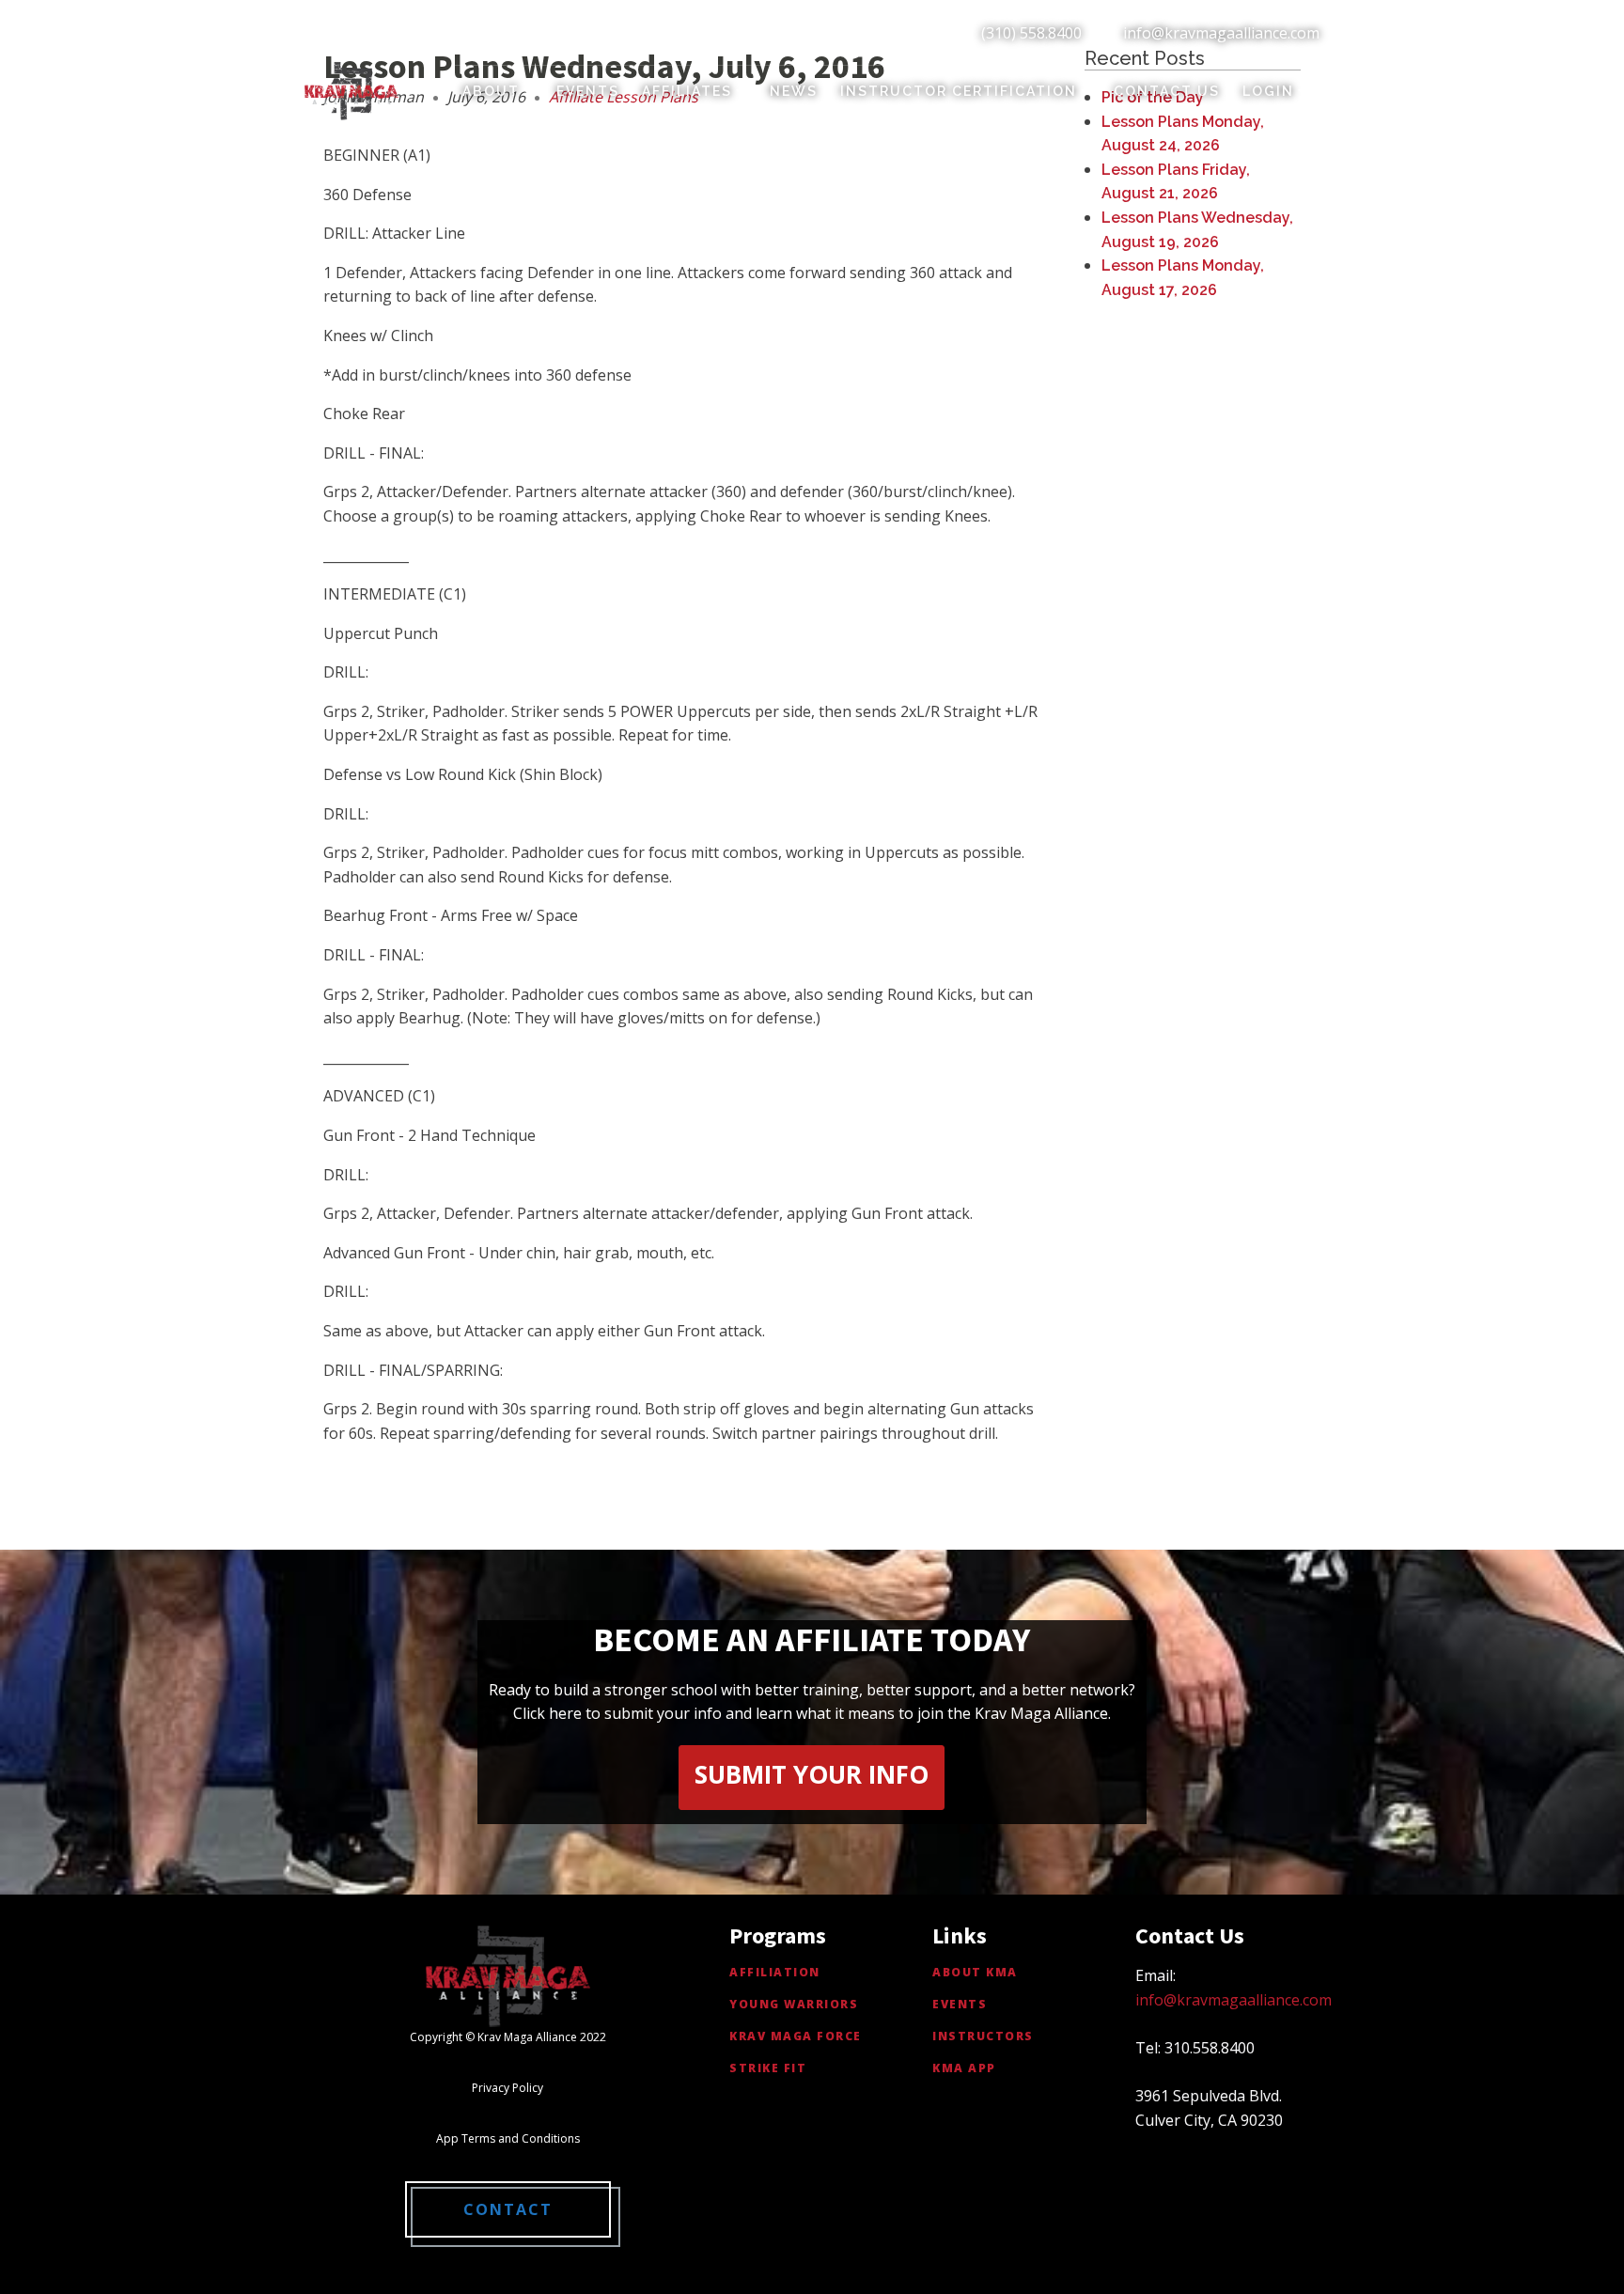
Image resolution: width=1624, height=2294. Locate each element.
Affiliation (775, 1972)
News (794, 91)
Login (1268, 91)
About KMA (975, 1972)
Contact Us (1167, 91)
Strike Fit (768, 2068)
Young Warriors (794, 2004)
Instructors (983, 2036)
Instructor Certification (959, 91)
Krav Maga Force (796, 2036)
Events (588, 91)
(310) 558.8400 (1031, 33)
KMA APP (964, 2068)
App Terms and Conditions (508, 2138)
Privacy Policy (507, 2088)
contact (508, 2209)
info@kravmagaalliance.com (1221, 33)
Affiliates (687, 91)
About (491, 91)
